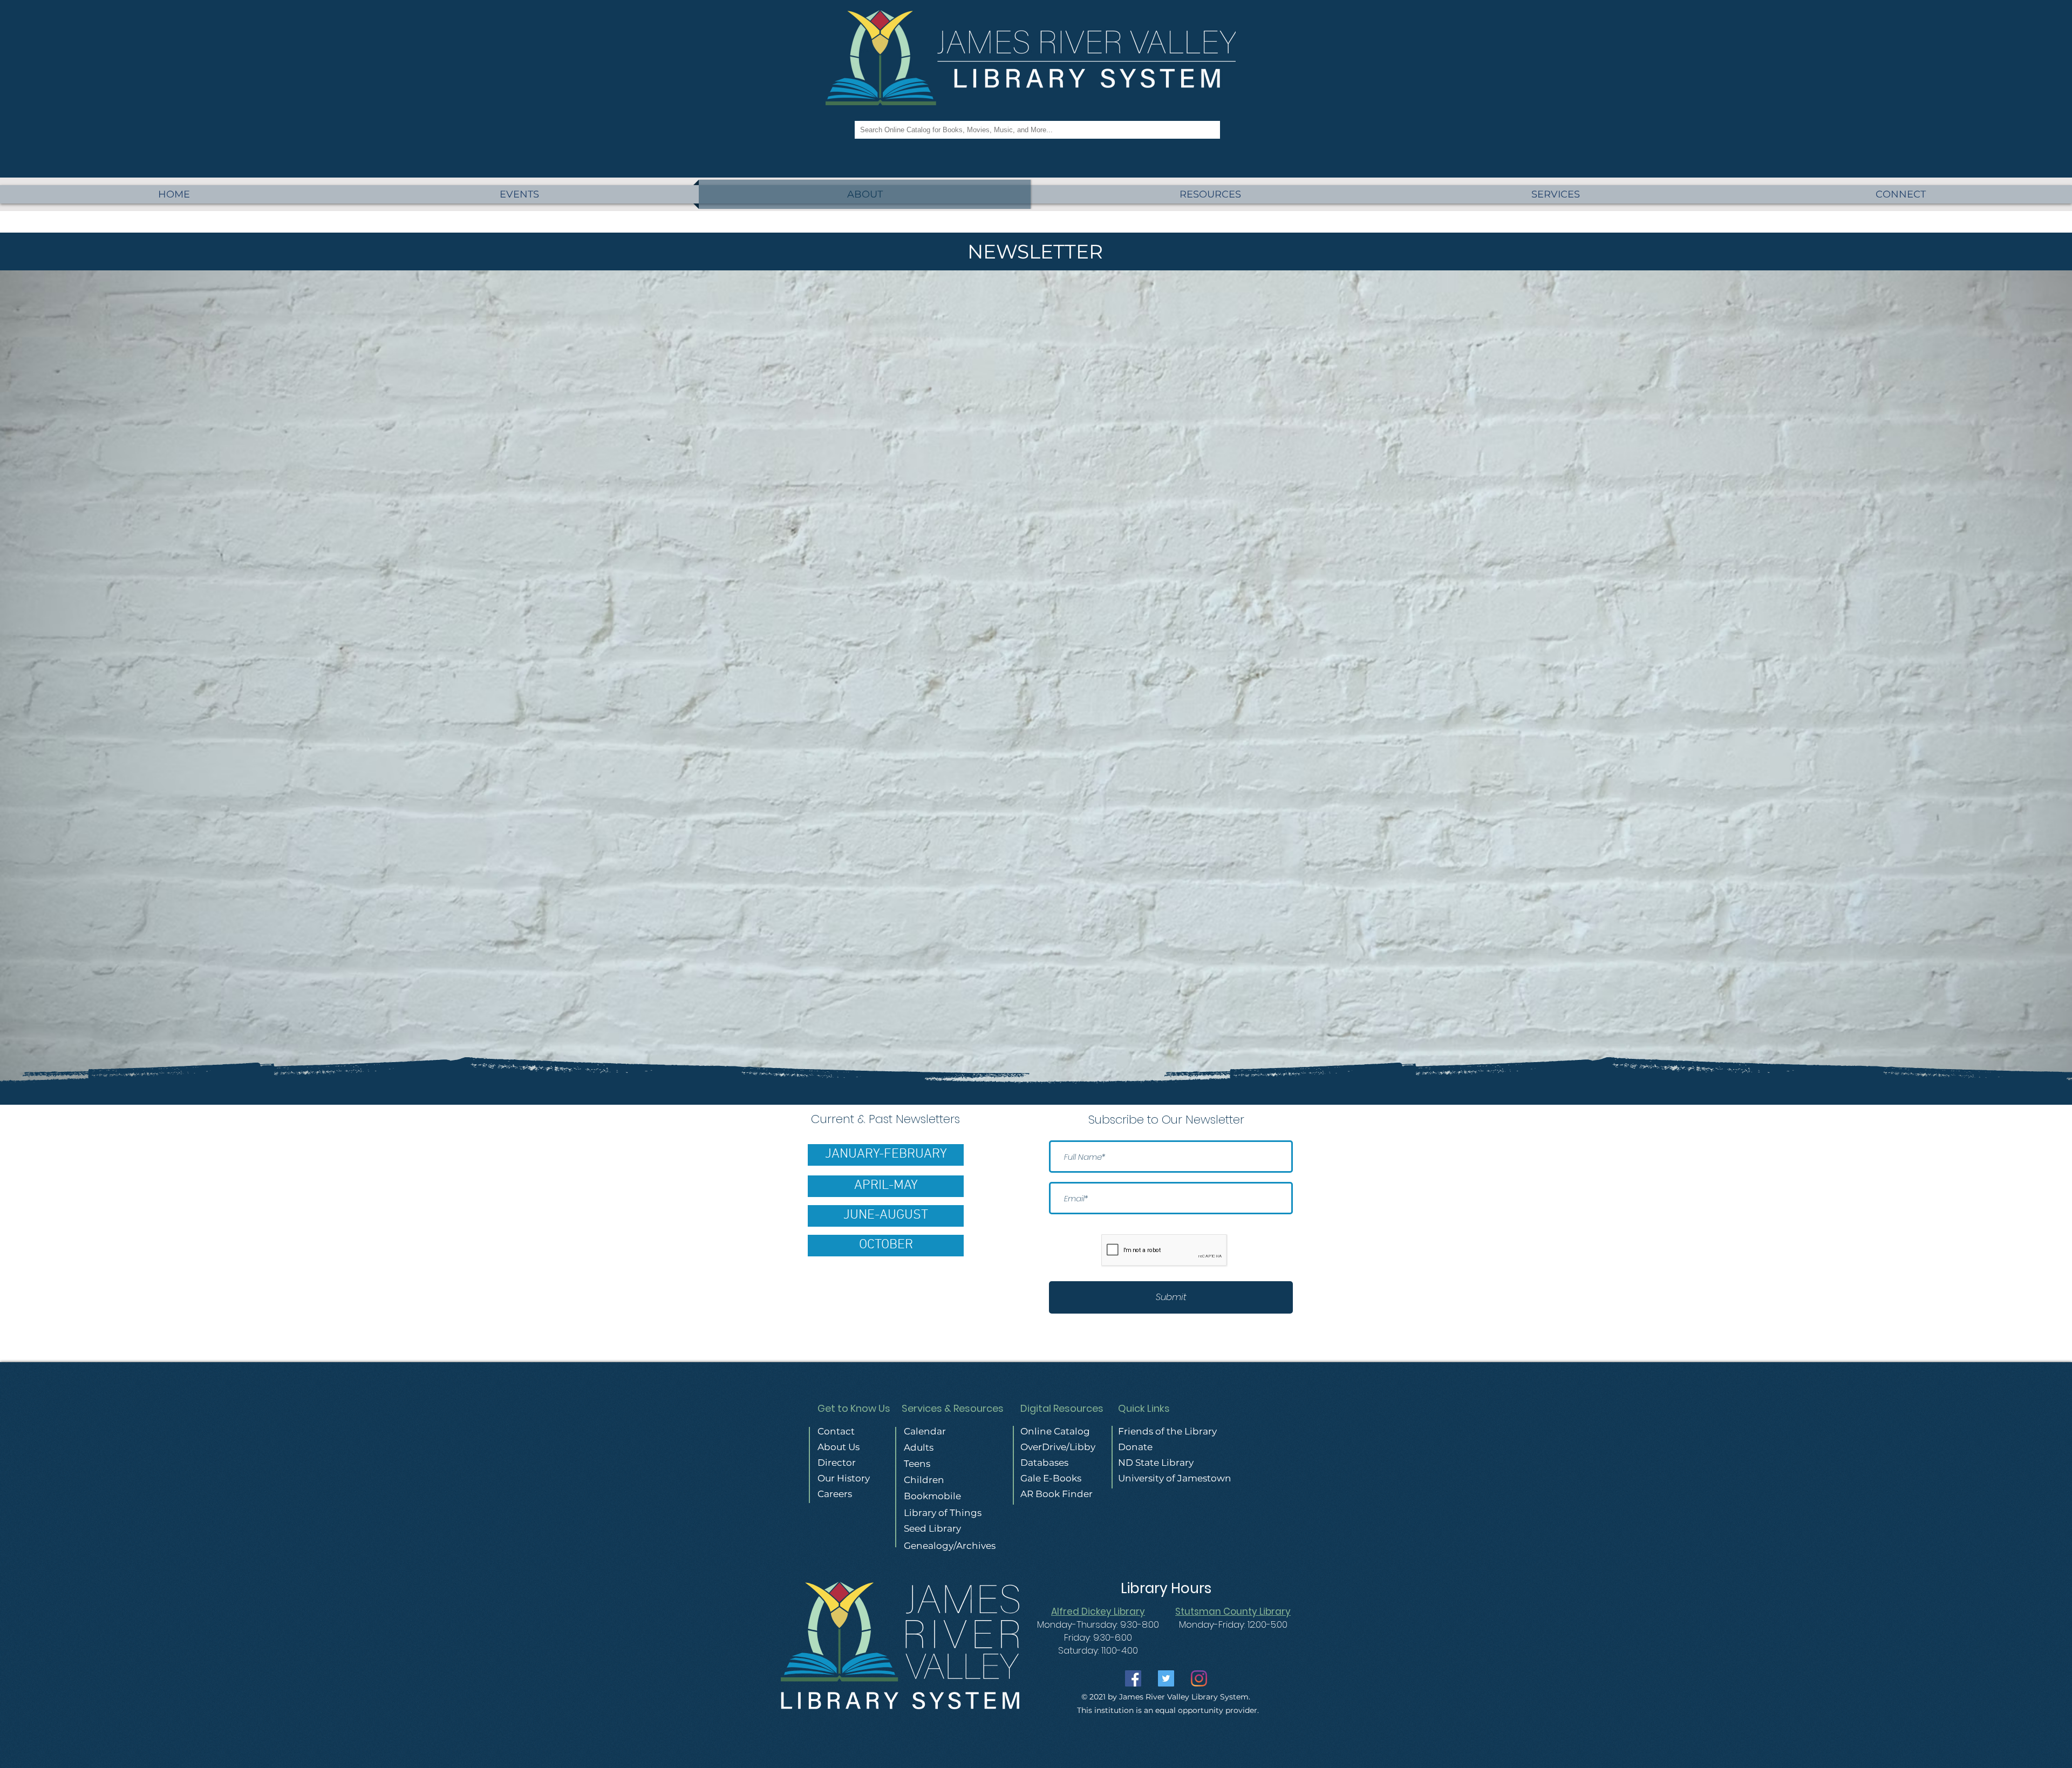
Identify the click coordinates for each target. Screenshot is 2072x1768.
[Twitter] (1166, 1678)
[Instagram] (1199, 1678)
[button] (1555, 194)
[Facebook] (1133, 1678)
